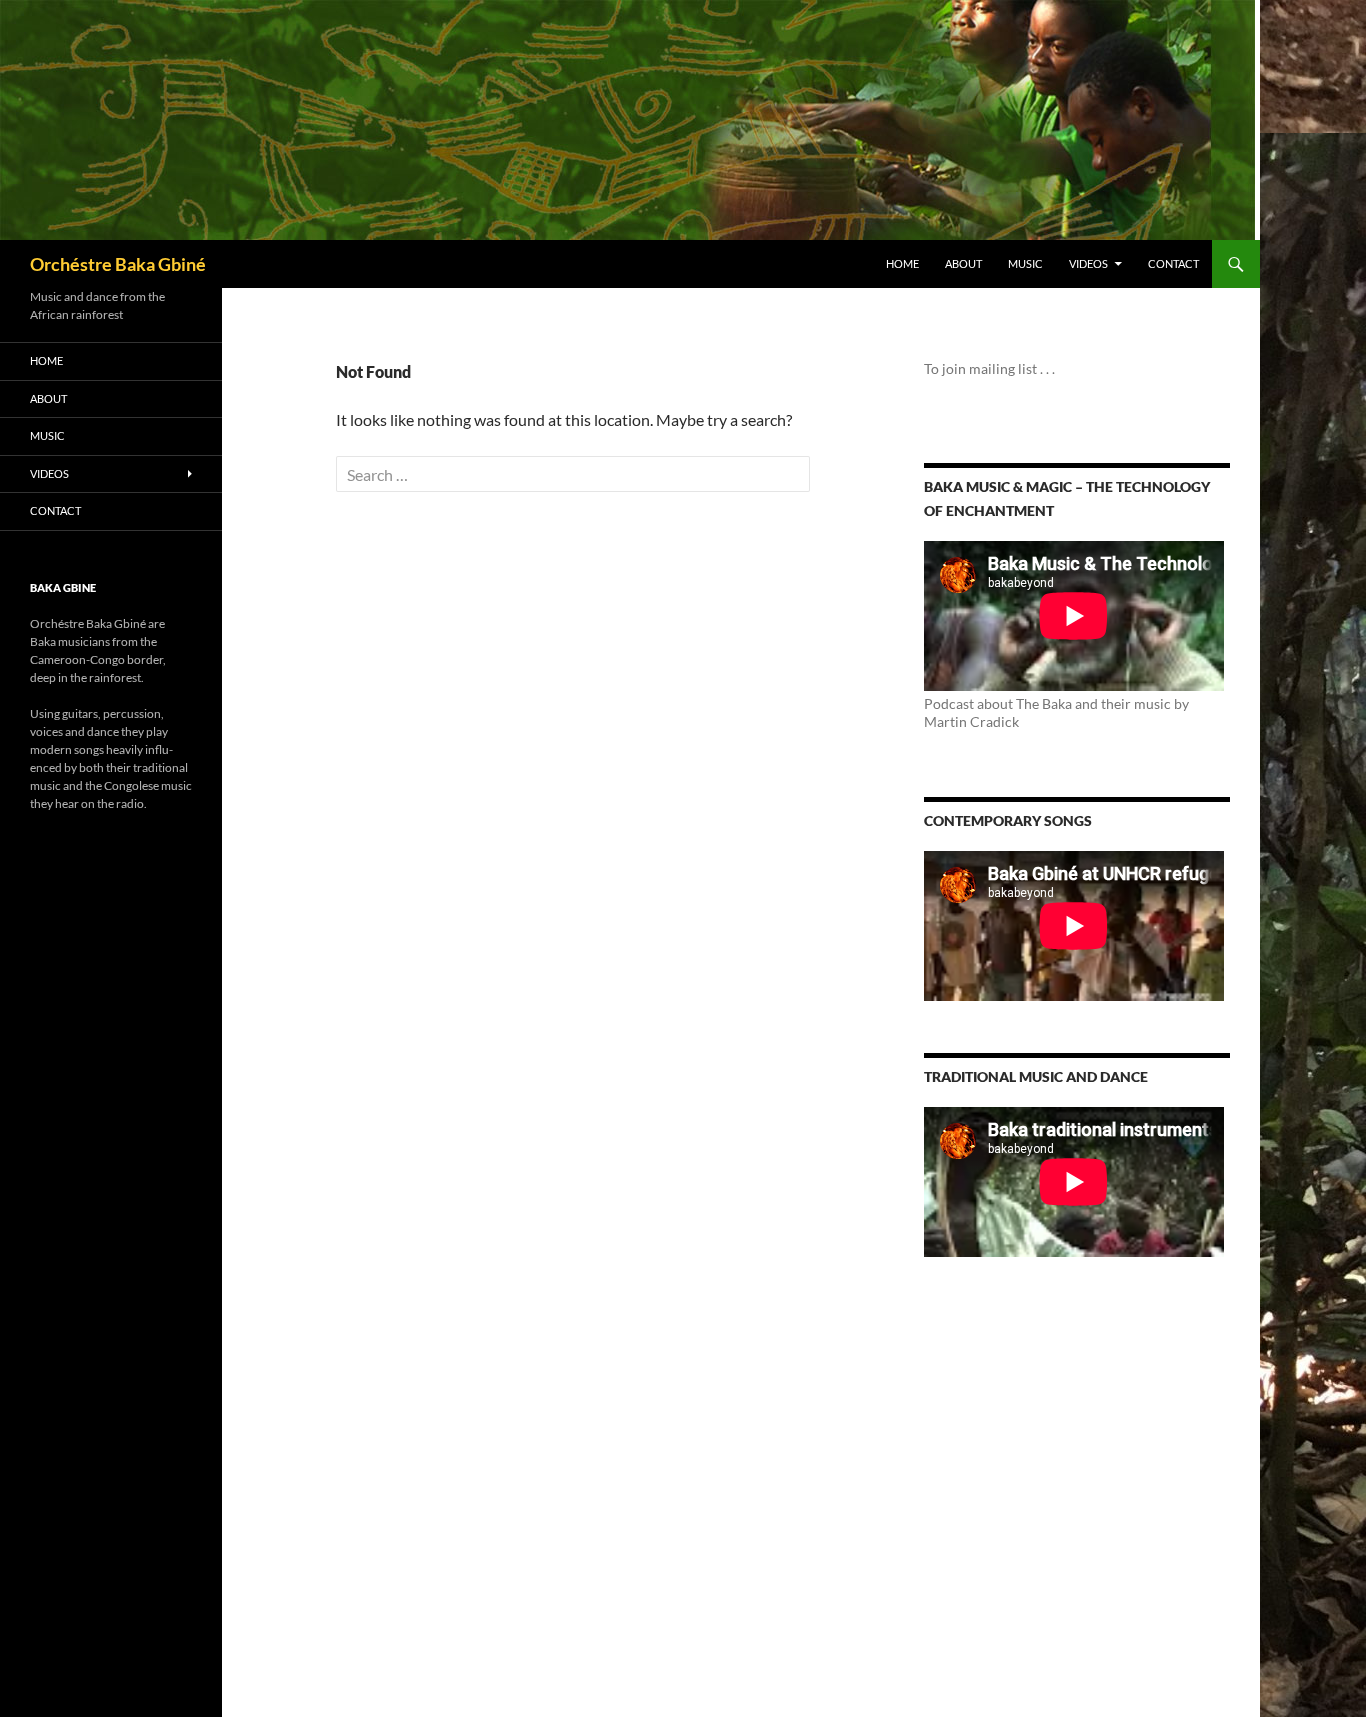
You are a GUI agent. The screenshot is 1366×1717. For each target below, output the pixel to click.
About (963, 263)
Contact (1173, 263)
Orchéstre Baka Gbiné (118, 264)
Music (1025, 263)
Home (902, 263)
